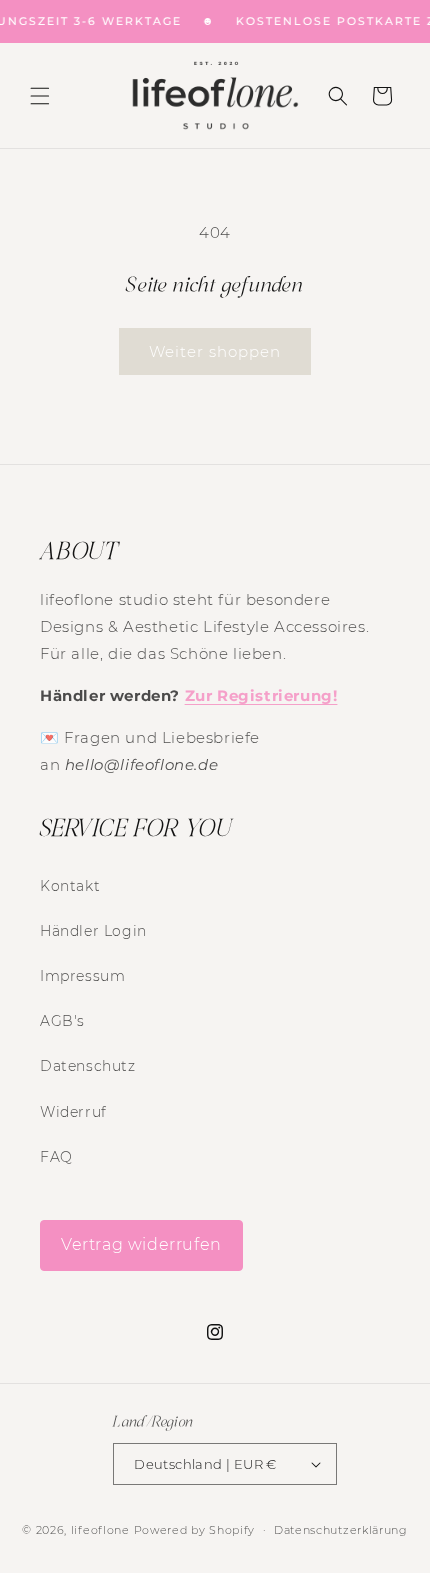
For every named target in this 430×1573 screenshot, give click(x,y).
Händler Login (93, 931)
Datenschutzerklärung (341, 1530)
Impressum (82, 976)
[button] (40, 96)
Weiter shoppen (215, 351)
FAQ (56, 1157)
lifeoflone (100, 1530)
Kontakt (70, 886)
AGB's (62, 1021)
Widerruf (73, 1112)
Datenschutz (88, 1066)
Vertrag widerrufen (141, 1244)
